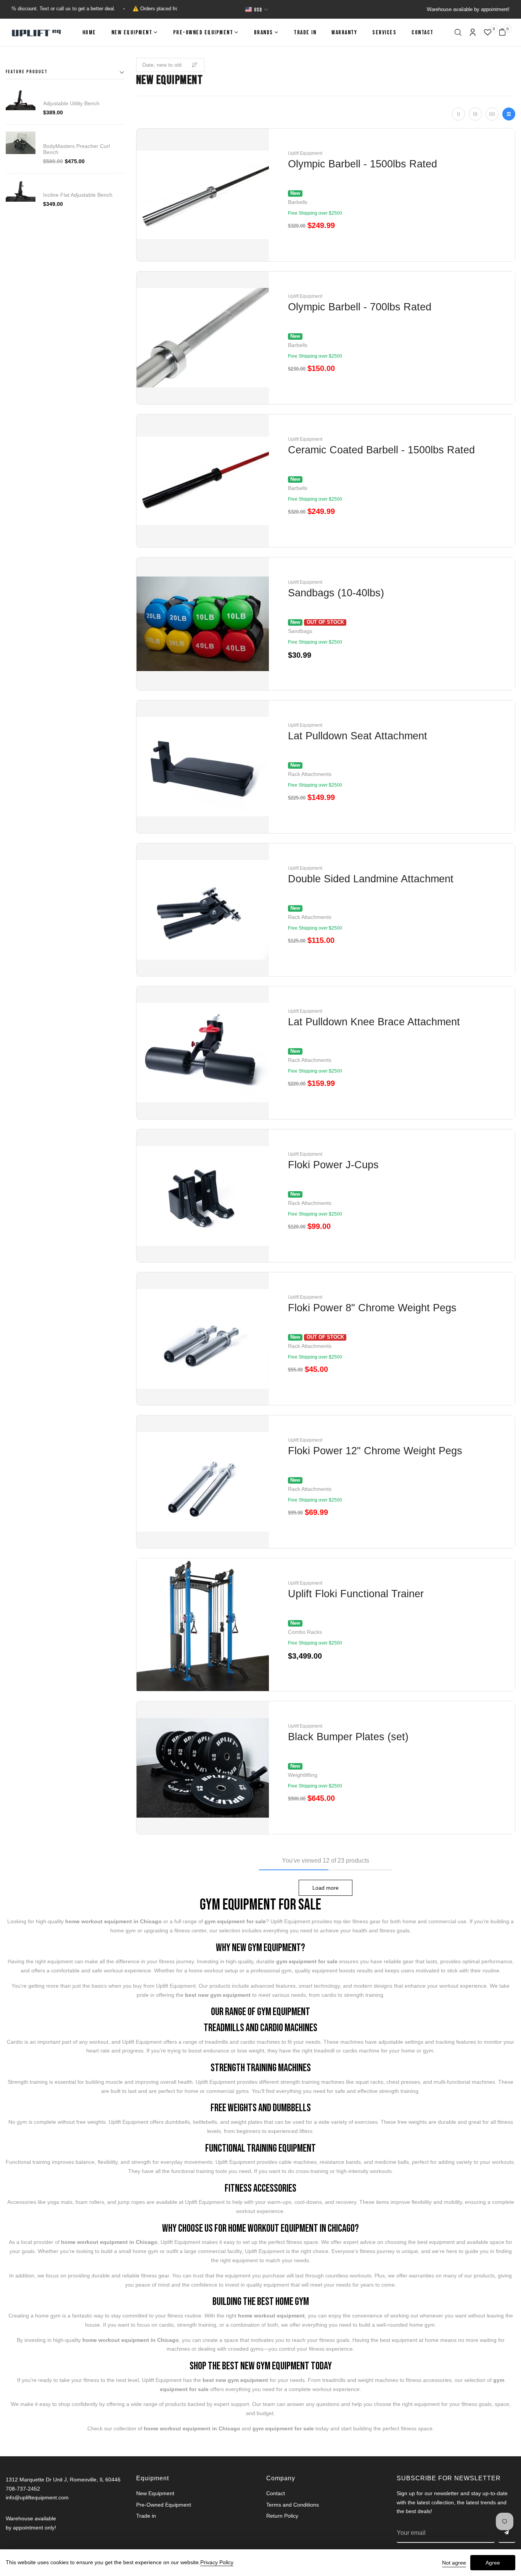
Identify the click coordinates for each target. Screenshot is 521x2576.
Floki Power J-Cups (333, 1165)
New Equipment (132, 33)
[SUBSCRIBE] (507, 2533)
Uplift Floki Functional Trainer (356, 1594)
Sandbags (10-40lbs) (336, 593)
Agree (493, 2563)
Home (89, 33)
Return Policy (282, 2516)
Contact (423, 33)
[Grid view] (458, 114)
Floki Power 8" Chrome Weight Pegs (372, 1308)
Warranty (344, 33)
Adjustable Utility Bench (71, 103)
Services (384, 33)
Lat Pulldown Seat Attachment (358, 736)
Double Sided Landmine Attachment (371, 879)
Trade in (305, 33)
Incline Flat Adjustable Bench (78, 195)
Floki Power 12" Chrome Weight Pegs (375, 1451)
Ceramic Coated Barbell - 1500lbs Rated (381, 450)
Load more (326, 1888)
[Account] (473, 33)
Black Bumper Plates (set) (348, 1737)
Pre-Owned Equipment (203, 33)
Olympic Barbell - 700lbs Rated (360, 307)
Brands (264, 33)
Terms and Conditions (293, 2505)
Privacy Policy (217, 2562)
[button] (458, 33)
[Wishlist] (488, 33)
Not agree (454, 2563)
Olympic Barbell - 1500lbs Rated (363, 164)
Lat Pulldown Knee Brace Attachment (374, 1022)
